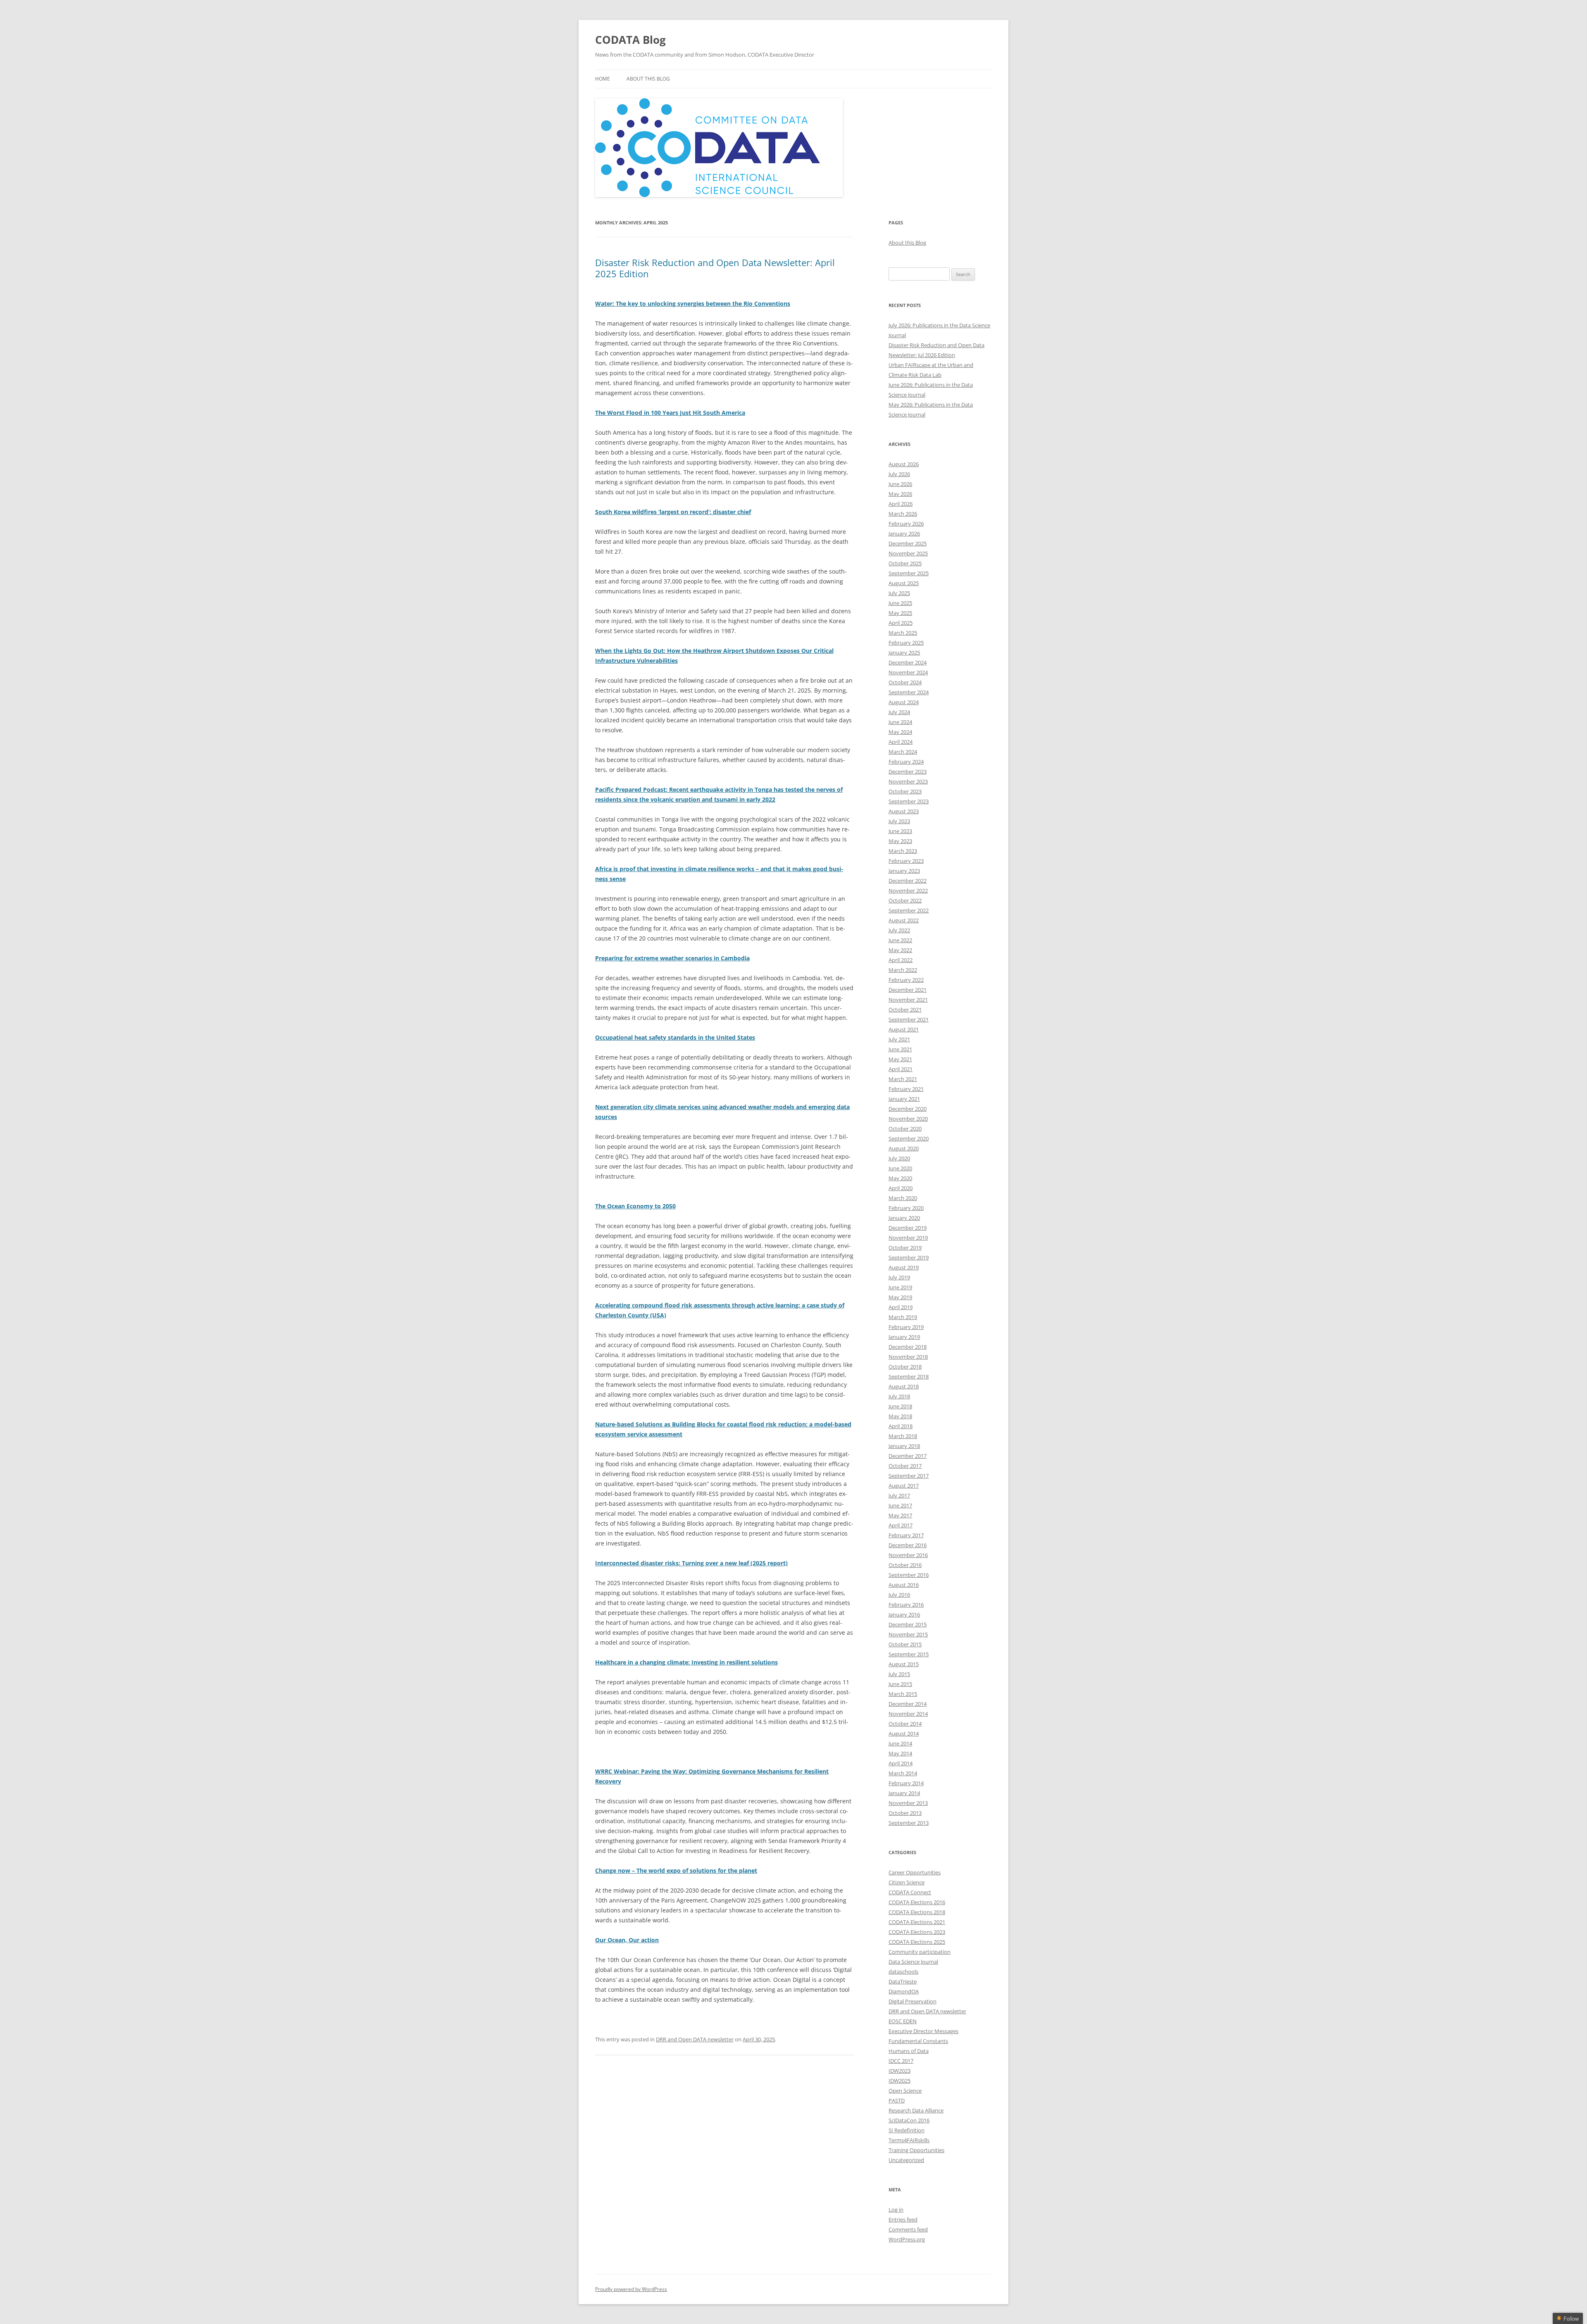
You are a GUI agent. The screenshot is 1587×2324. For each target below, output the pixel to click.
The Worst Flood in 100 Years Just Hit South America (670, 413)
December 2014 (908, 1704)
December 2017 (908, 1456)
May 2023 (900, 841)
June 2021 (900, 1049)
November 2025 (908, 553)
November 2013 (908, 1803)
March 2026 (903, 514)
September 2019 (909, 1257)
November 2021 (908, 1000)
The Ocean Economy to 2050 (635, 1206)
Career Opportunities (915, 1872)
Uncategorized (906, 2160)
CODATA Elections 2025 (917, 1942)
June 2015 (900, 1684)
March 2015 (903, 1694)
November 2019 (908, 1238)
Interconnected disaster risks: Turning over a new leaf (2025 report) (691, 1563)
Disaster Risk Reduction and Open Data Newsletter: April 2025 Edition (715, 268)
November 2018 (908, 1357)
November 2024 (908, 672)
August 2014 (904, 1733)
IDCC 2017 (901, 2061)
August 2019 (904, 1267)
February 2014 (906, 1783)
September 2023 (909, 801)
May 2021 (900, 1059)
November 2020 (908, 1119)
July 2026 (899, 474)
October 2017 (905, 1466)
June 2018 (900, 1406)
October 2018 (905, 1367)
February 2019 (906, 1327)
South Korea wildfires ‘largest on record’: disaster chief (673, 512)
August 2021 (904, 1029)
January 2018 (904, 1446)
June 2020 (900, 1168)
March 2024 (903, 752)
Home (603, 79)
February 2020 (906, 1208)
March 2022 (903, 970)
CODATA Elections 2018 (917, 1912)
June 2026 (900, 484)
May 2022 (900, 950)
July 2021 (899, 1039)
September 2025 (909, 573)
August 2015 (904, 1664)
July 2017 (899, 1495)
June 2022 (900, 940)
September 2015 (909, 1654)
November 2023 (908, 781)
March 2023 (903, 851)
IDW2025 (900, 2081)
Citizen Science (907, 1882)
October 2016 (905, 1565)
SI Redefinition (907, 2130)
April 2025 (901, 623)
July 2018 (899, 1396)
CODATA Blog (630, 40)
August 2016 (904, 1585)
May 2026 (900, 494)
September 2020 (909, 1138)
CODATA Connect (910, 1892)
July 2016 (899, 1595)
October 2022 (905, 900)
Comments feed (908, 2229)
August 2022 (904, 920)
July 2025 (899, 593)
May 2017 (900, 1515)
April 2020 (901, 1188)
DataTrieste (903, 1981)
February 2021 (906, 1089)
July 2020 (899, 1158)
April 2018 (901, 1426)
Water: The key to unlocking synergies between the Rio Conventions (693, 304)
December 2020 (908, 1109)
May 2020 (900, 1178)
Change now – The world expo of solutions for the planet (676, 1870)
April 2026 (901, 504)
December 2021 (908, 990)
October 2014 (905, 1724)
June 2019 (900, 1287)
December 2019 (908, 1228)
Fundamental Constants (918, 2041)
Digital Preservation (913, 2001)
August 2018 (904, 1386)
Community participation (920, 1952)
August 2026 (904, 464)
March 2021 (903, 1079)
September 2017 (909, 1476)
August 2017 (904, 1486)
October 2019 (905, 1248)
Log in (896, 2210)
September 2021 (909, 1019)
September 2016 (909, 1575)
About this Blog (648, 79)
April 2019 (901, 1307)
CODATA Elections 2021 (917, 1922)
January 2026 (904, 533)
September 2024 (909, 692)
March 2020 (903, 1198)
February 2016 (906, 1605)
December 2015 (908, 1624)
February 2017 (906, 1535)
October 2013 (905, 1813)
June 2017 (900, 1505)
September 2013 (909, 1823)
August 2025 (904, 583)
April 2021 (901, 1069)
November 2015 (908, 1634)
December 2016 (908, 1545)
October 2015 (905, 1644)
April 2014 (901, 1763)
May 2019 (900, 1297)
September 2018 (909, 1376)
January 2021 (904, 1099)
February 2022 (906, 980)
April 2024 (901, 742)
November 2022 (908, 891)
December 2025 (908, 543)
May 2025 (900, 613)
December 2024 (908, 662)
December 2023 (908, 771)
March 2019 (903, 1317)
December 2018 (908, 1347)
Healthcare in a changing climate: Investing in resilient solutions (686, 1662)
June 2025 (900, 603)
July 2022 (899, 930)
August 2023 (904, 811)
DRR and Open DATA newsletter (695, 2039)
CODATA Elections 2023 (917, 1932)
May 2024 (900, 732)
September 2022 (909, 910)
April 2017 (901, 1525)
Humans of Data (909, 2051)
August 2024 (904, 702)
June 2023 (900, 831)
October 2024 (905, 682)
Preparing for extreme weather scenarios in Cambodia (672, 958)
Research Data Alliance (916, 2110)
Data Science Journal (913, 1962)
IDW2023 (900, 2071)
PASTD (897, 2100)
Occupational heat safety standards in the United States (675, 1037)
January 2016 (904, 1614)
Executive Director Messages (923, 2031)
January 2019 (904, 1337)
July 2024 (899, 712)
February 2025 (906, 643)
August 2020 (904, 1148)
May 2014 (900, 1753)
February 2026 (906, 524)
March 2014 (903, 1773)
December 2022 (908, 881)
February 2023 (906, 861)
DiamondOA (904, 1991)
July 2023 (899, 821)
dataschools (903, 1972)
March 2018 (903, 1436)
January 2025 (904, 652)
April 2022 (901, 960)
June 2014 (900, 1743)
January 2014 (904, 1793)
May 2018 (900, 1416)
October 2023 (905, 791)
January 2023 (904, 871)
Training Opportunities (916, 2150)
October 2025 (905, 563)
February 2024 (906, 762)
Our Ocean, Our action (627, 1940)
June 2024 (900, 722)
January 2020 (904, 1218)
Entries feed (903, 2219)
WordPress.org (907, 2239)
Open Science (905, 2091)
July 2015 (899, 1674)
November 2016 (908, 1555)
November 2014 (908, 1714)
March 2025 (903, 633)
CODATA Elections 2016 (917, 1902)
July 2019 (899, 1277)
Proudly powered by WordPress (631, 2289)
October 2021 (905, 1010)
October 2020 (905, 1129)
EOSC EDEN (903, 2021)
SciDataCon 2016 (909, 2120)
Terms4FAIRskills (909, 2140)
